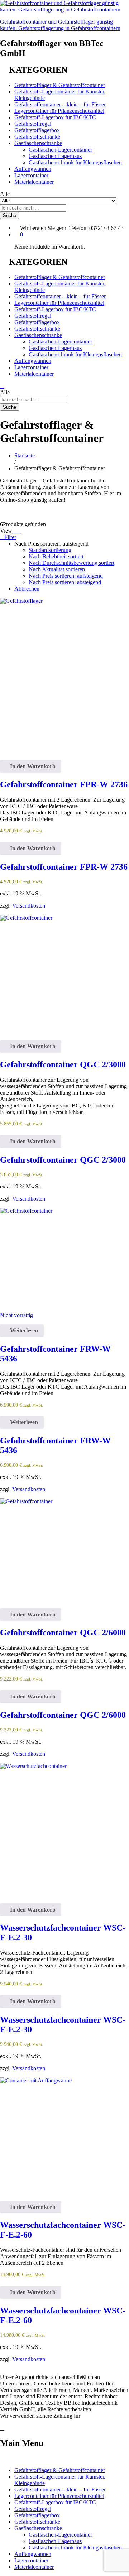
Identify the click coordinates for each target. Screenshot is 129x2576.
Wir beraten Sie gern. (44, 228)
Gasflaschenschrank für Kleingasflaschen (75, 162)
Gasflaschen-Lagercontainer (60, 150)
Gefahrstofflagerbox (37, 130)
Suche (9, 215)
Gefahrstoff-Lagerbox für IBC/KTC (55, 117)
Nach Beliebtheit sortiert (56, 556)
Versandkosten (29, 906)
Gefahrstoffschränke (37, 137)
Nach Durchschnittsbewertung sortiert (71, 563)
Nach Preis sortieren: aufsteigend (66, 576)
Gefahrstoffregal (33, 124)
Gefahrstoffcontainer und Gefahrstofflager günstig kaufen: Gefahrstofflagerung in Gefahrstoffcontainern (60, 25)
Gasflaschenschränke (38, 2528)
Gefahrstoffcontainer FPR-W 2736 (64, 784)
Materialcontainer (34, 182)
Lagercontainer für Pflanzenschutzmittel (59, 111)
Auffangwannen (33, 169)
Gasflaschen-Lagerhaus (55, 156)
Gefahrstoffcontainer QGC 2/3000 (63, 1064)
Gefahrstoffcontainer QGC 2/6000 (63, 1633)
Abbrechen (27, 589)
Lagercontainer (31, 175)
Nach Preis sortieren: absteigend (65, 582)
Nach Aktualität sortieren (57, 569)
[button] (31, 766)
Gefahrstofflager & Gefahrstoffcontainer (60, 85)
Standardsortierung (50, 550)
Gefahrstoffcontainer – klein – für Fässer (60, 104)
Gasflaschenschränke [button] (38, 143)
